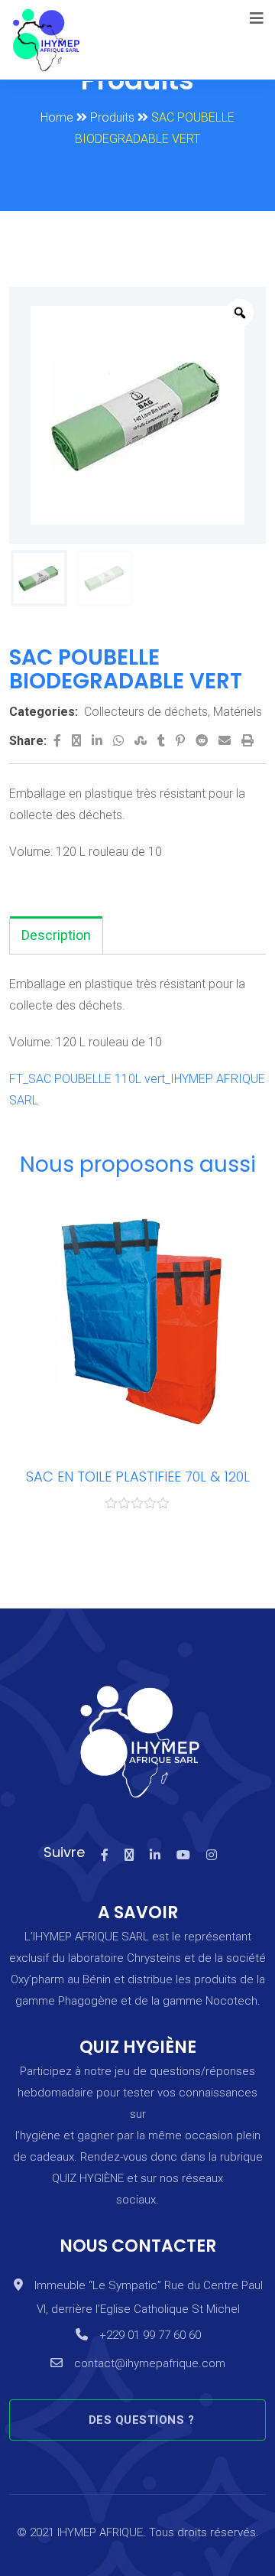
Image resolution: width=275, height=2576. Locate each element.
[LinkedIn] (99, 741)
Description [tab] (56, 935)
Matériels (238, 712)
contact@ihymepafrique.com (150, 2363)
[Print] (247, 741)
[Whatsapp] (120, 741)
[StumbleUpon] (142, 741)
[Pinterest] (182, 741)
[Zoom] (240, 313)
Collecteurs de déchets (146, 712)
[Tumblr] (163, 741)
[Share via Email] (226, 741)
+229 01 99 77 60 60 (150, 2335)
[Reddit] (203, 741)
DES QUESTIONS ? (142, 2420)
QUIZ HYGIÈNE (88, 2178)
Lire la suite (35, 1303)
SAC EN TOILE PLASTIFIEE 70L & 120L (138, 1477)
